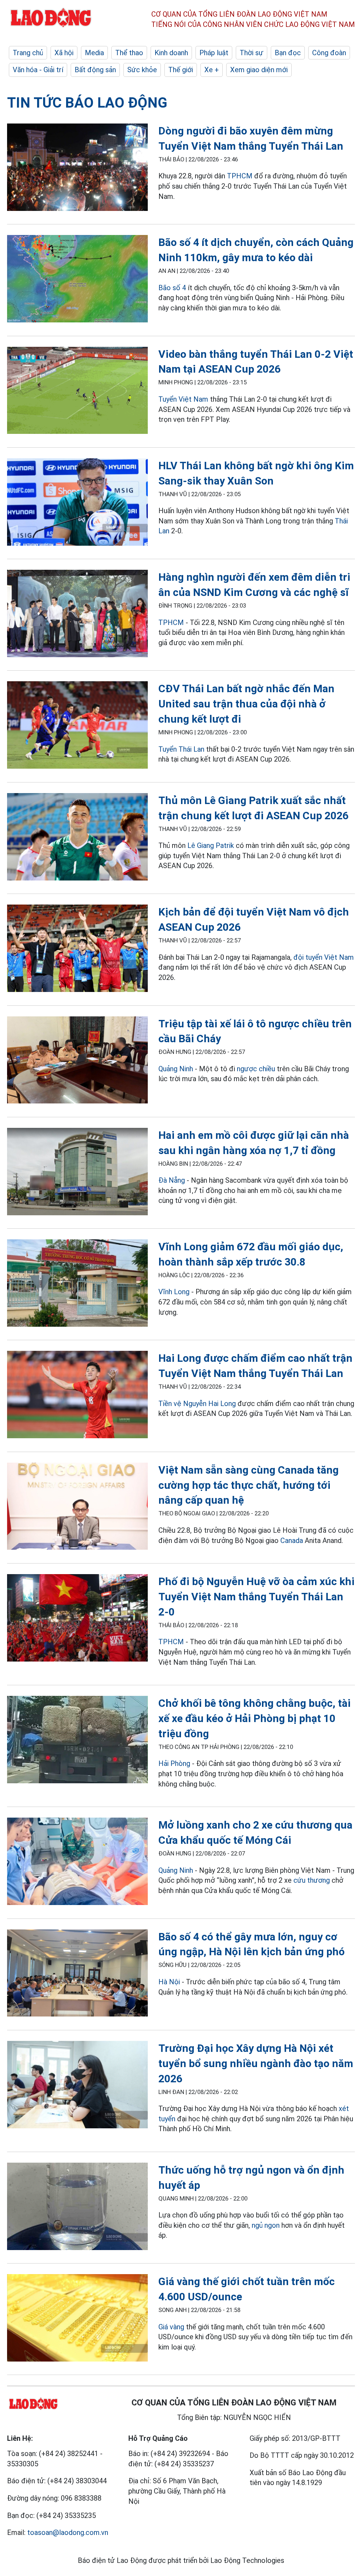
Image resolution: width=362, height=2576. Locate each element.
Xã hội (64, 53)
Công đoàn (329, 53)
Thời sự (252, 53)
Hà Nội (169, 1982)
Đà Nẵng (173, 1180)
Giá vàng (171, 2327)
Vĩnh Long (174, 1292)
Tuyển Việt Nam (183, 399)
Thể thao (129, 53)
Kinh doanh (171, 53)
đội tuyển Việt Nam (324, 957)
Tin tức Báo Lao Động (87, 103)
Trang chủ (28, 53)
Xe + (212, 70)
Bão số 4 (172, 288)
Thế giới (181, 70)
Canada (292, 1541)
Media (94, 53)
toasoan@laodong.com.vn (68, 2532)
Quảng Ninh (176, 1069)
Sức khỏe (142, 70)
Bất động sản (95, 70)
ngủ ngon (266, 2225)
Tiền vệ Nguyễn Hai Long (197, 1404)
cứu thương (312, 1880)
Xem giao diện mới (259, 70)
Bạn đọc (288, 53)
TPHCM (240, 176)
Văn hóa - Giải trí (38, 70)
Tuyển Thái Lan (181, 749)
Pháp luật (214, 53)
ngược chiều (256, 1069)
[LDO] (77, 168)
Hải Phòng (174, 1763)
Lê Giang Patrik (211, 845)
